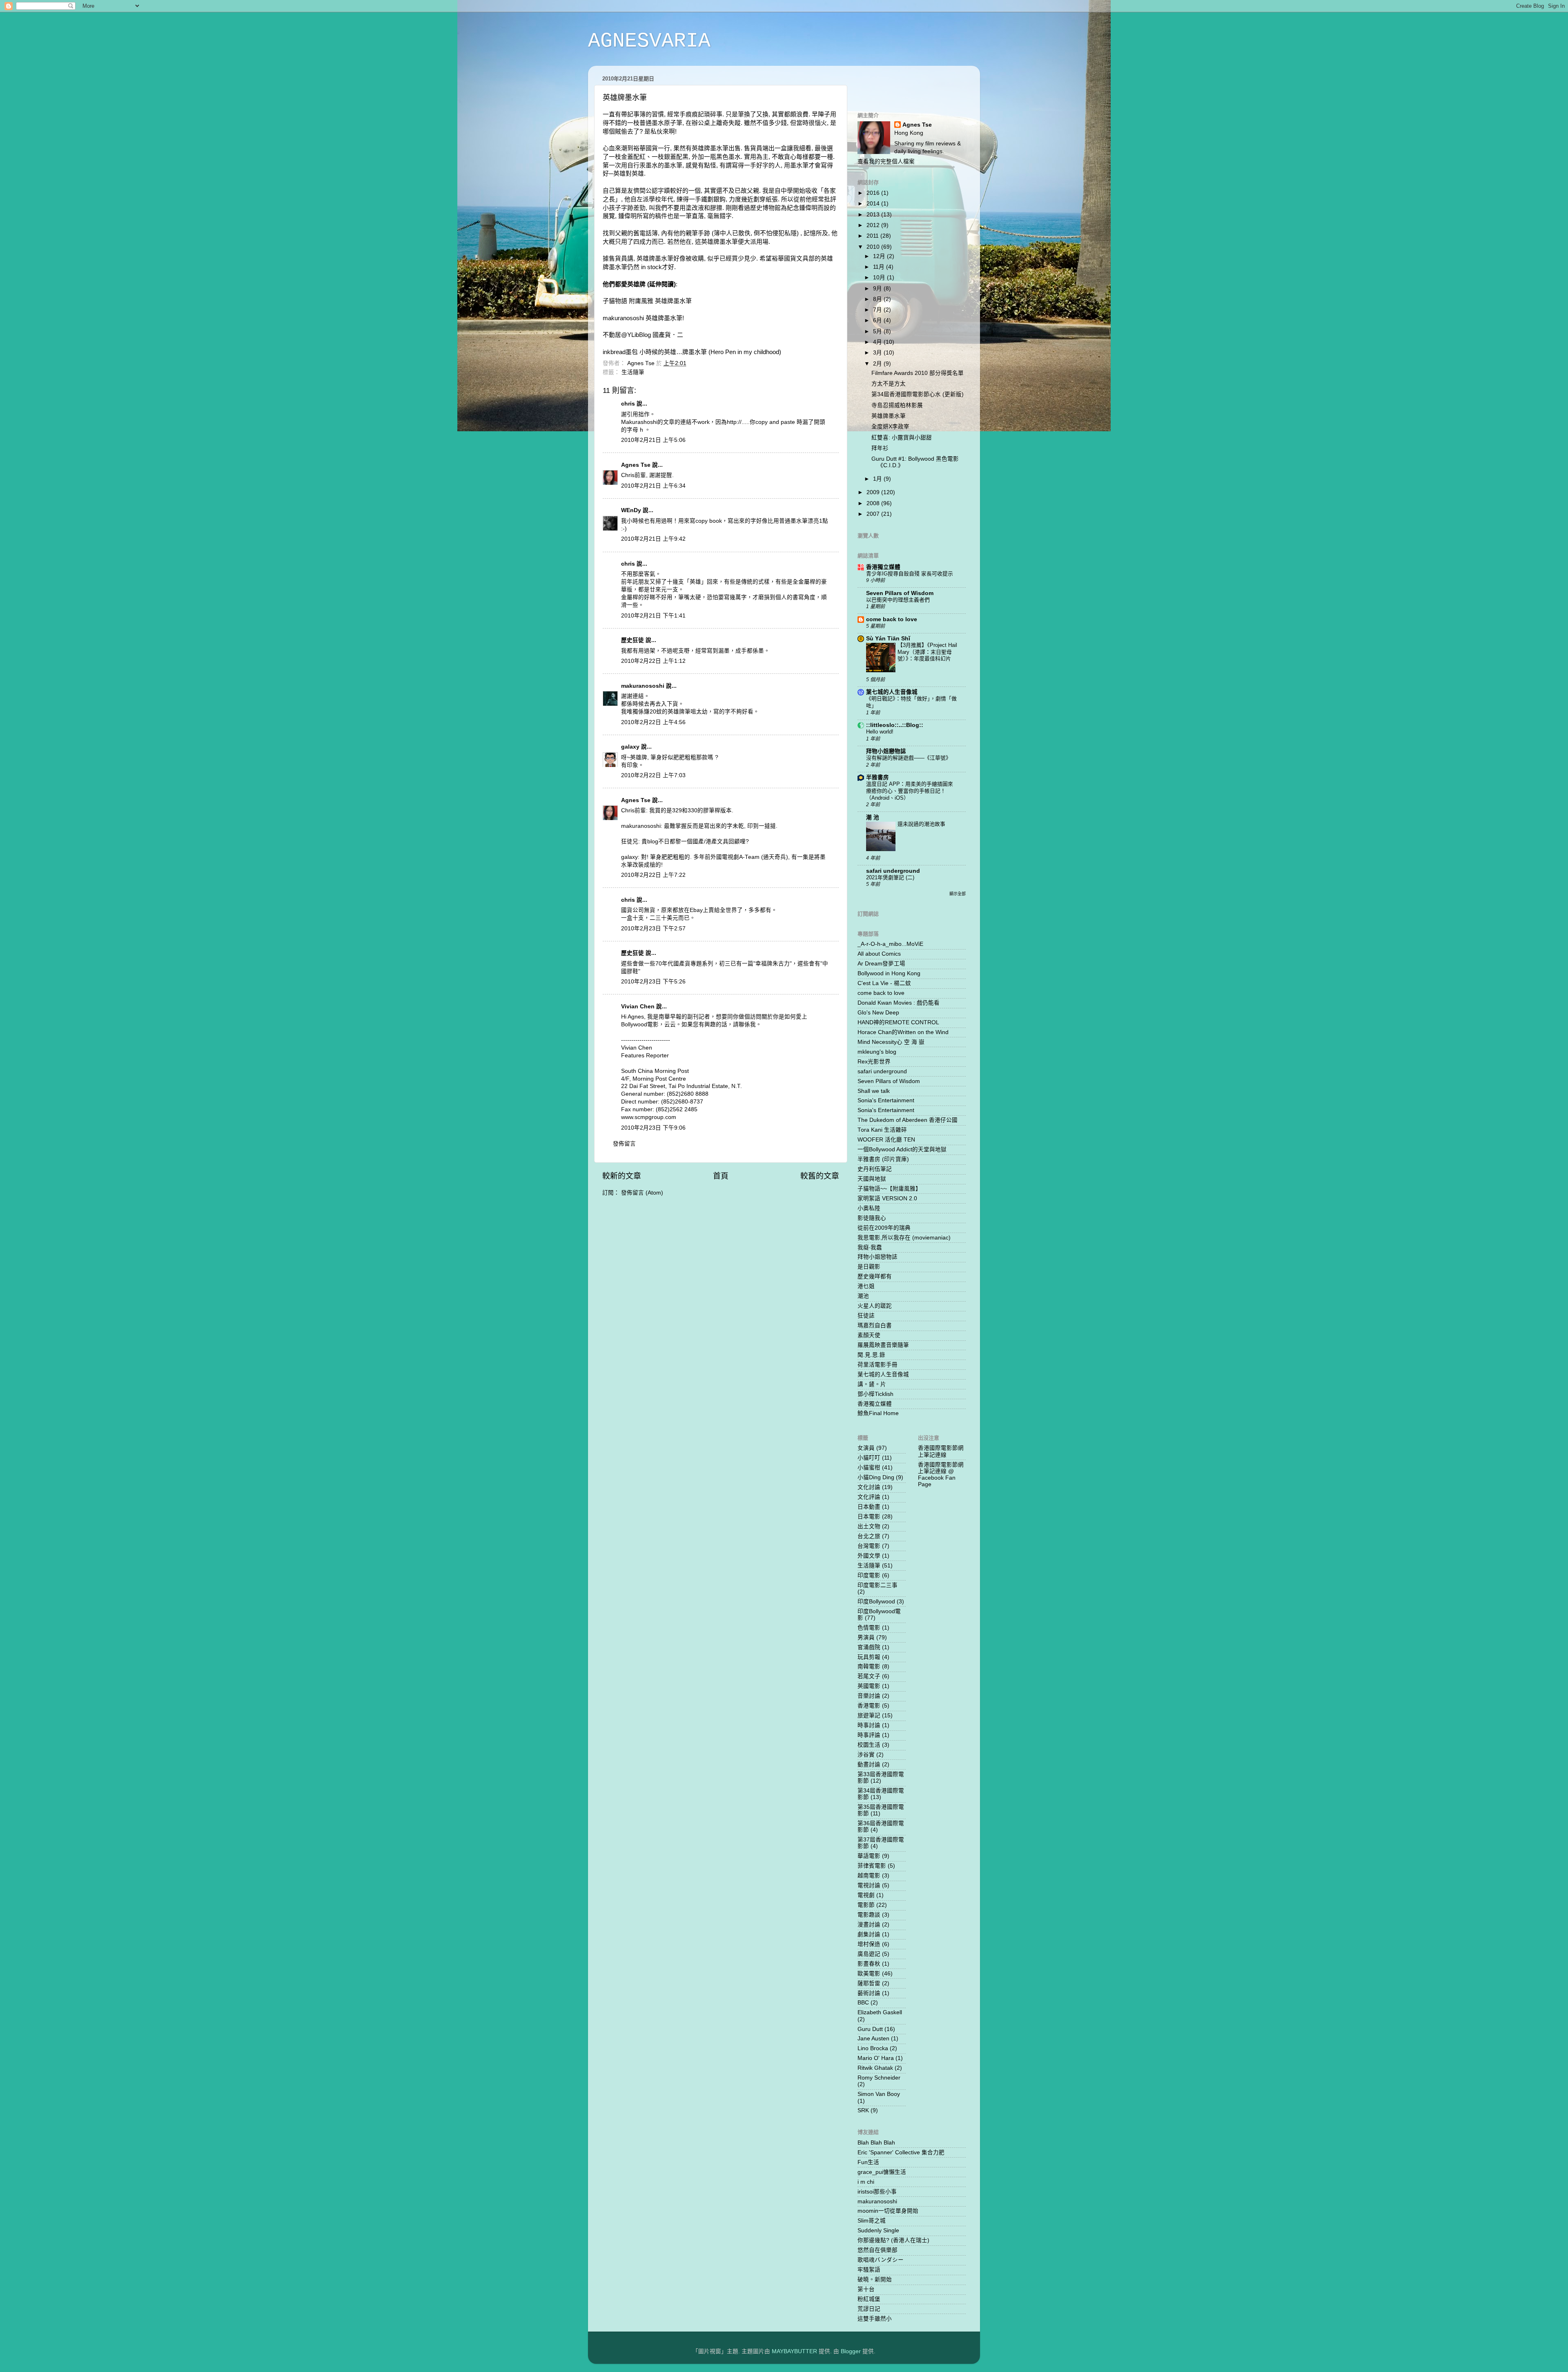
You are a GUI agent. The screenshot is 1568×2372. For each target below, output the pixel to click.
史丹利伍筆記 (875, 1169)
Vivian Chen (638, 1007)
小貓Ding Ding (876, 1477)
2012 (874, 225)
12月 (880, 256)
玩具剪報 (869, 1657)
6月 (878, 320)
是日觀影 (869, 1267)
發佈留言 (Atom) (642, 1193)
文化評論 (869, 1497)
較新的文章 (622, 1176)
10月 (880, 278)
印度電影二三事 (878, 1585)
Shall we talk (874, 1091)
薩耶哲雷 (869, 1983)
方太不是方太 (889, 384)
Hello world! (880, 732)
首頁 (721, 1176)
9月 (878, 289)
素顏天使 (869, 1335)
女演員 (866, 1448)
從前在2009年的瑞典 (884, 1228)
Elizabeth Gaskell (880, 2012)
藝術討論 (869, 1993)
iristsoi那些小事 (877, 2192)
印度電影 (869, 1575)
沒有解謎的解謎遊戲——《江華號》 (909, 758)
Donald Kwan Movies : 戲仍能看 (899, 1003)
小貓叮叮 (869, 1458)
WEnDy (631, 510)
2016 (874, 193)
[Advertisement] (905, 84)
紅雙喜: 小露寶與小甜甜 (902, 438)
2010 (874, 247)
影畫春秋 (869, 1964)
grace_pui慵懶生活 (882, 2172)
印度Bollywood (876, 1602)
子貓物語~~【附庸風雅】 (889, 1189)
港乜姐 (866, 1286)
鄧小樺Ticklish (875, 1394)
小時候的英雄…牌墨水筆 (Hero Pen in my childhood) (710, 352)
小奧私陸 (869, 1208)
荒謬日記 (869, 2309)
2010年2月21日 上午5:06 (653, 440)
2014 (874, 204)
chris (628, 404)
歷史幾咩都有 (875, 1276)
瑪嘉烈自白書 (875, 1325)
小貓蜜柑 (869, 1468)
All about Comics (879, 954)
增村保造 (869, 1944)
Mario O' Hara (876, 2058)
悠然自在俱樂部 (878, 2250)
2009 (874, 492)
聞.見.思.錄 (871, 1355)
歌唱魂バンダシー (881, 2260)
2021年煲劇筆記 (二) (890, 877)
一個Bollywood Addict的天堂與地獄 (902, 1149)
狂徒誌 (866, 1316)
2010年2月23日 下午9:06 (653, 1128)
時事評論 (869, 1735)
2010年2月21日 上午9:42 (653, 539)
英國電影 (869, 1686)
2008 (874, 503)
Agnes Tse (637, 465)
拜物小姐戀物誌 (886, 751)
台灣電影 (869, 1546)
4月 (878, 342)
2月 (878, 364)
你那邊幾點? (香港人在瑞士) (893, 2240)
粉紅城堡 (869, 2299)
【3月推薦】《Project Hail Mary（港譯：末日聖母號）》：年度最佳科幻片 (927, 652)
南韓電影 (869, 1666)
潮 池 (873, 817)
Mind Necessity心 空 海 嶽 (891, 1042)
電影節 (866, 1905)
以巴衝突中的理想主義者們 (898, 600)
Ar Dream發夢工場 (881, 964)
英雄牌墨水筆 (673, 301)
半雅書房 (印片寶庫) (883, 1159)
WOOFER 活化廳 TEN (886, 1140)
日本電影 (869, 1517)
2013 (874, 215)
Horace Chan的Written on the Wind (903, 1032)
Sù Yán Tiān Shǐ (888, 639)
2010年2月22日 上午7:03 (653, 775)
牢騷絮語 (869, 2270)
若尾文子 (869, 1676)
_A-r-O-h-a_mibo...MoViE (890, 944)
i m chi (866, 2182)
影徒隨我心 (872, 1218)
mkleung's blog (877, 1052)
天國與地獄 (872, 1179)
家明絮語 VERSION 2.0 (887, 1198)
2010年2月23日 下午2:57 (653, 929)
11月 (880, 267)
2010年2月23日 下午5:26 (653, 982)
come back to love (892, 619)
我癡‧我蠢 (870, 1247)
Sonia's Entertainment (886, 1100)
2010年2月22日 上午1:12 (653, 661)
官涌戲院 (869, 1647)
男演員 (866, 1637)
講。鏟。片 (872, 1384)
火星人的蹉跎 (875, 1306)
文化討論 (869, 1487)
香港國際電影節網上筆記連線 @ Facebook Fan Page (941, 1475)
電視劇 (866, 1895)
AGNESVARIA (649, 41)
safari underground (893, 871)
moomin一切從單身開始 (888, 2211)
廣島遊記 (869, 1954)
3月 (878, 353)
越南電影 (869, 1876)
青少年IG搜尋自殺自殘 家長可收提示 (910, 574)
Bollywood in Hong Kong (889, 973)
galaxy (630, 747)
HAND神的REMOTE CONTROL (898, 1022)
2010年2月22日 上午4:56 (653, 722)
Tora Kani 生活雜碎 (882, 1130)
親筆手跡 (698, 233)
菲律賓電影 (872, 1866)
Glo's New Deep (878, 1013)
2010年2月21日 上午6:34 (653, 486)
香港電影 (869, 1706)
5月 (878, 331)
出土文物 (869, 1526)
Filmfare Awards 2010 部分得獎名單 (918, 373)
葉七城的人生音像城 (892, 692)
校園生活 (869, 1745)
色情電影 (869, 1628)
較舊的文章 (820, 1176)
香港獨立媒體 (883, 567)
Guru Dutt (870, 2029)
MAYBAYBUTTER (794, 2351)
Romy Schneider (879, 2078)
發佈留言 (624, 1144)
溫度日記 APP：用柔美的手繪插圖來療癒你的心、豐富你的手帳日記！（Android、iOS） (910, 791)
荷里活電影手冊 (878, 1365)
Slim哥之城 (872, 2221)
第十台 (866, 2289)
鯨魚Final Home (878, 1413)
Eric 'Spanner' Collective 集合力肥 (901, 2152)
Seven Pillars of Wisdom (900, 593)
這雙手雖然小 (875, 2319)
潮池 (863, 1296)
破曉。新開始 (875, 2279)
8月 (878, 299)
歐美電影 (869, 1974)
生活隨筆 (633, 372)
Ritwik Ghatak (875, 2068)
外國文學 (869, 1556)
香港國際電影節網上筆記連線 (941, 1451)
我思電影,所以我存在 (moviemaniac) (904, 1238)
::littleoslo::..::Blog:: (895, 725)
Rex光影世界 (874, 1062)
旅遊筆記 (869, 1715)
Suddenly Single (878, 2230)
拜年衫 (880, 448)
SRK (863, 2110)
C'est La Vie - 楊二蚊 (884, 983)
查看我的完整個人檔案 (886, 162)
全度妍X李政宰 (890, 427)
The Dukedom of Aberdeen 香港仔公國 (908, 1120)
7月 (878, 310)
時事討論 (869, 1725)
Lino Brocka (873, 2048)
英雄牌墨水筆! (665, 318)
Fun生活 (868, 2162)
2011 (873, 236)
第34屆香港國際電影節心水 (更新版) (918, 394)
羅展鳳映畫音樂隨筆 (883, 1345)
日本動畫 (869, 1507)
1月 (878, 479)
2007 (874, 514)
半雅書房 (878, 777)
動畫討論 (869, 1765)
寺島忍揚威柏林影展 (897, 405)
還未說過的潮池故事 (921, 824)
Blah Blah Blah (876, 2143)
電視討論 (869, 1885)
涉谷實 (866, 1755)
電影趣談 (869, 1915)
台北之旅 (869, 1536)
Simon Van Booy (879, 2094)
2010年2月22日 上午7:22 (653, 875)
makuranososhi (643, 686)
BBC (863, 2003)
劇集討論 (869, 1934)
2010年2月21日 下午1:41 (653, 616)
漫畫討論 (869, 1925)
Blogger (851, 2351)
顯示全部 (958, 894)
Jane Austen (873, 2039)
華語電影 (869, 1856)
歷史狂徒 (633, 640)
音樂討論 (869, 1696)
